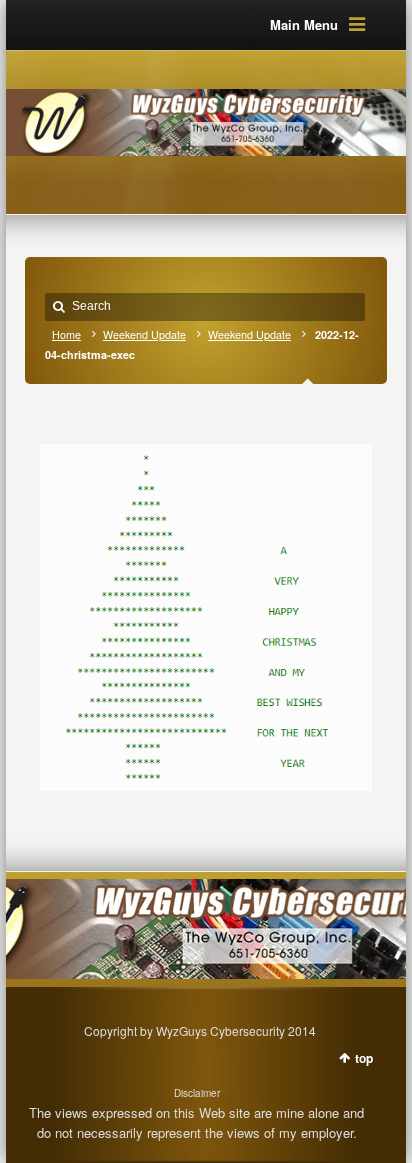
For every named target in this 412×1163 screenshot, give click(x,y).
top (364, 1058)
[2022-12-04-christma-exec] (205, 607)
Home (66, 334)
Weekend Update (144, 334)
